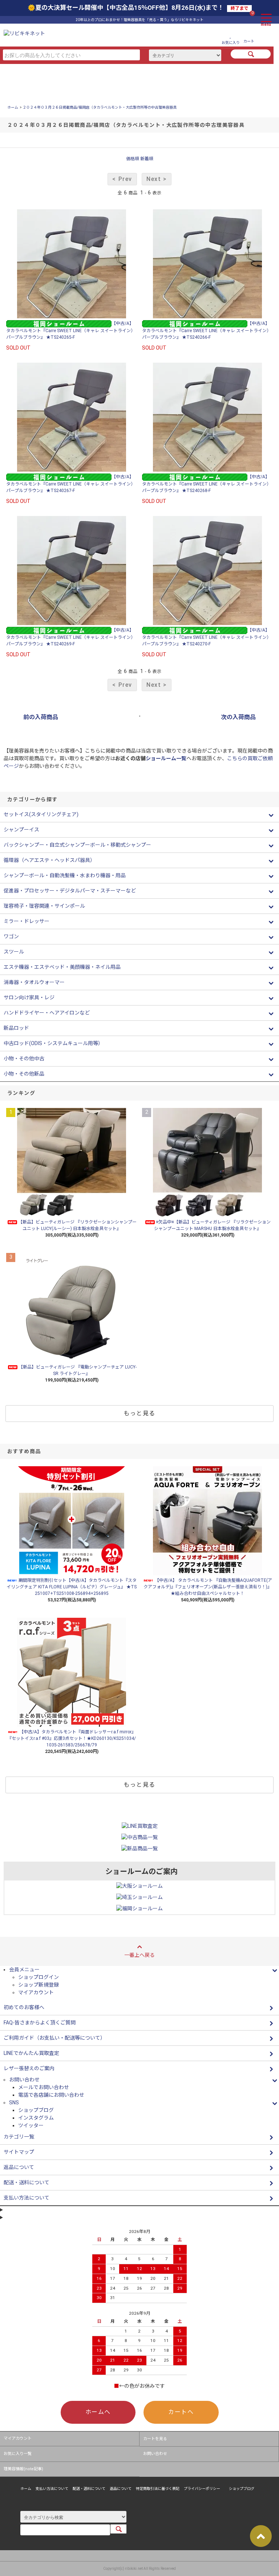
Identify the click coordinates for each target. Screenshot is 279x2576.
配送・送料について (89, 2489)
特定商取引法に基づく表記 (158, 2489)
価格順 (133, 159)
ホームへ (98, 2412)
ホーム (13, 107)
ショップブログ (36, 2110)
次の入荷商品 (238, 717)
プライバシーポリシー (202, 2489)
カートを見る (155, 2439)
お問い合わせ (155, 2454)
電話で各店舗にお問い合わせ (51, 2095)
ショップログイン (39, 1977)
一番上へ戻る (139, 1955)
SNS (14, 2103)
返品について (121, 2489)
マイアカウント (36, 1992)
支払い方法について (52, 2489)
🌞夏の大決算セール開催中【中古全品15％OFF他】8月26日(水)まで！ (138, 8)
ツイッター (31, 2125)
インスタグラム (36, 2118)
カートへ (181, 2412)
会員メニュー (24, 1970)
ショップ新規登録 (39, 1985)
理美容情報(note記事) (23, 2469)
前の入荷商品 (41, 717)
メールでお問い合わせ (44, 2087)
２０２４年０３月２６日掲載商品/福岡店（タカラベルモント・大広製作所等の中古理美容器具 (100, 107)
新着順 (147, 159)
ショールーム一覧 (166, 758)
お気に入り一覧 (18, 2454)
